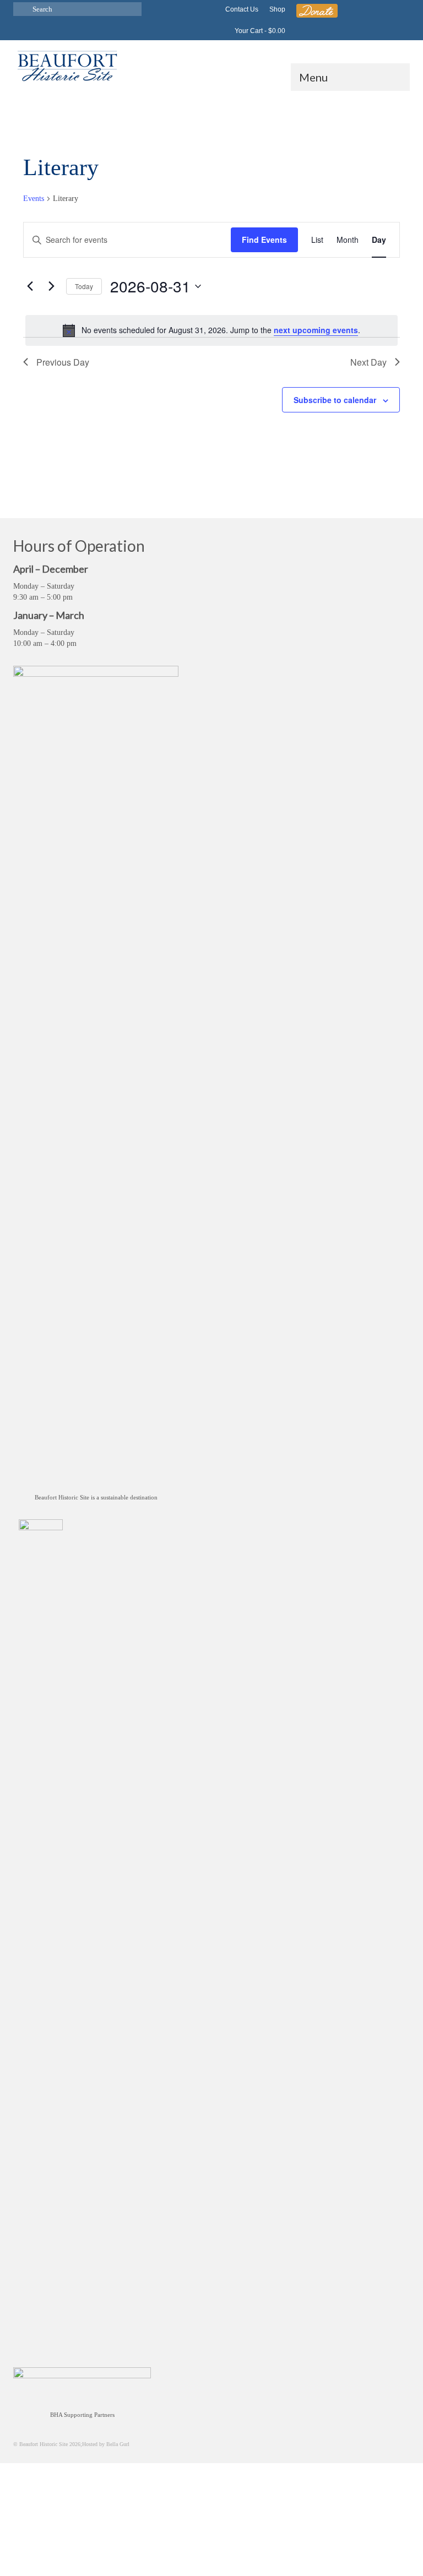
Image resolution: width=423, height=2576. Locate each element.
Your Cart (259, 31)
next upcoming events (316, 330)
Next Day (368, 362)
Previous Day (63, 362)
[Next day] (51, 286)
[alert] (211, 330)
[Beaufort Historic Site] (211, 65)
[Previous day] (30, 286)
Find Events (264, 240)
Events (34, 199)
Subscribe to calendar (335, 400)
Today (84, 286)
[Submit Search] (21, 9)
